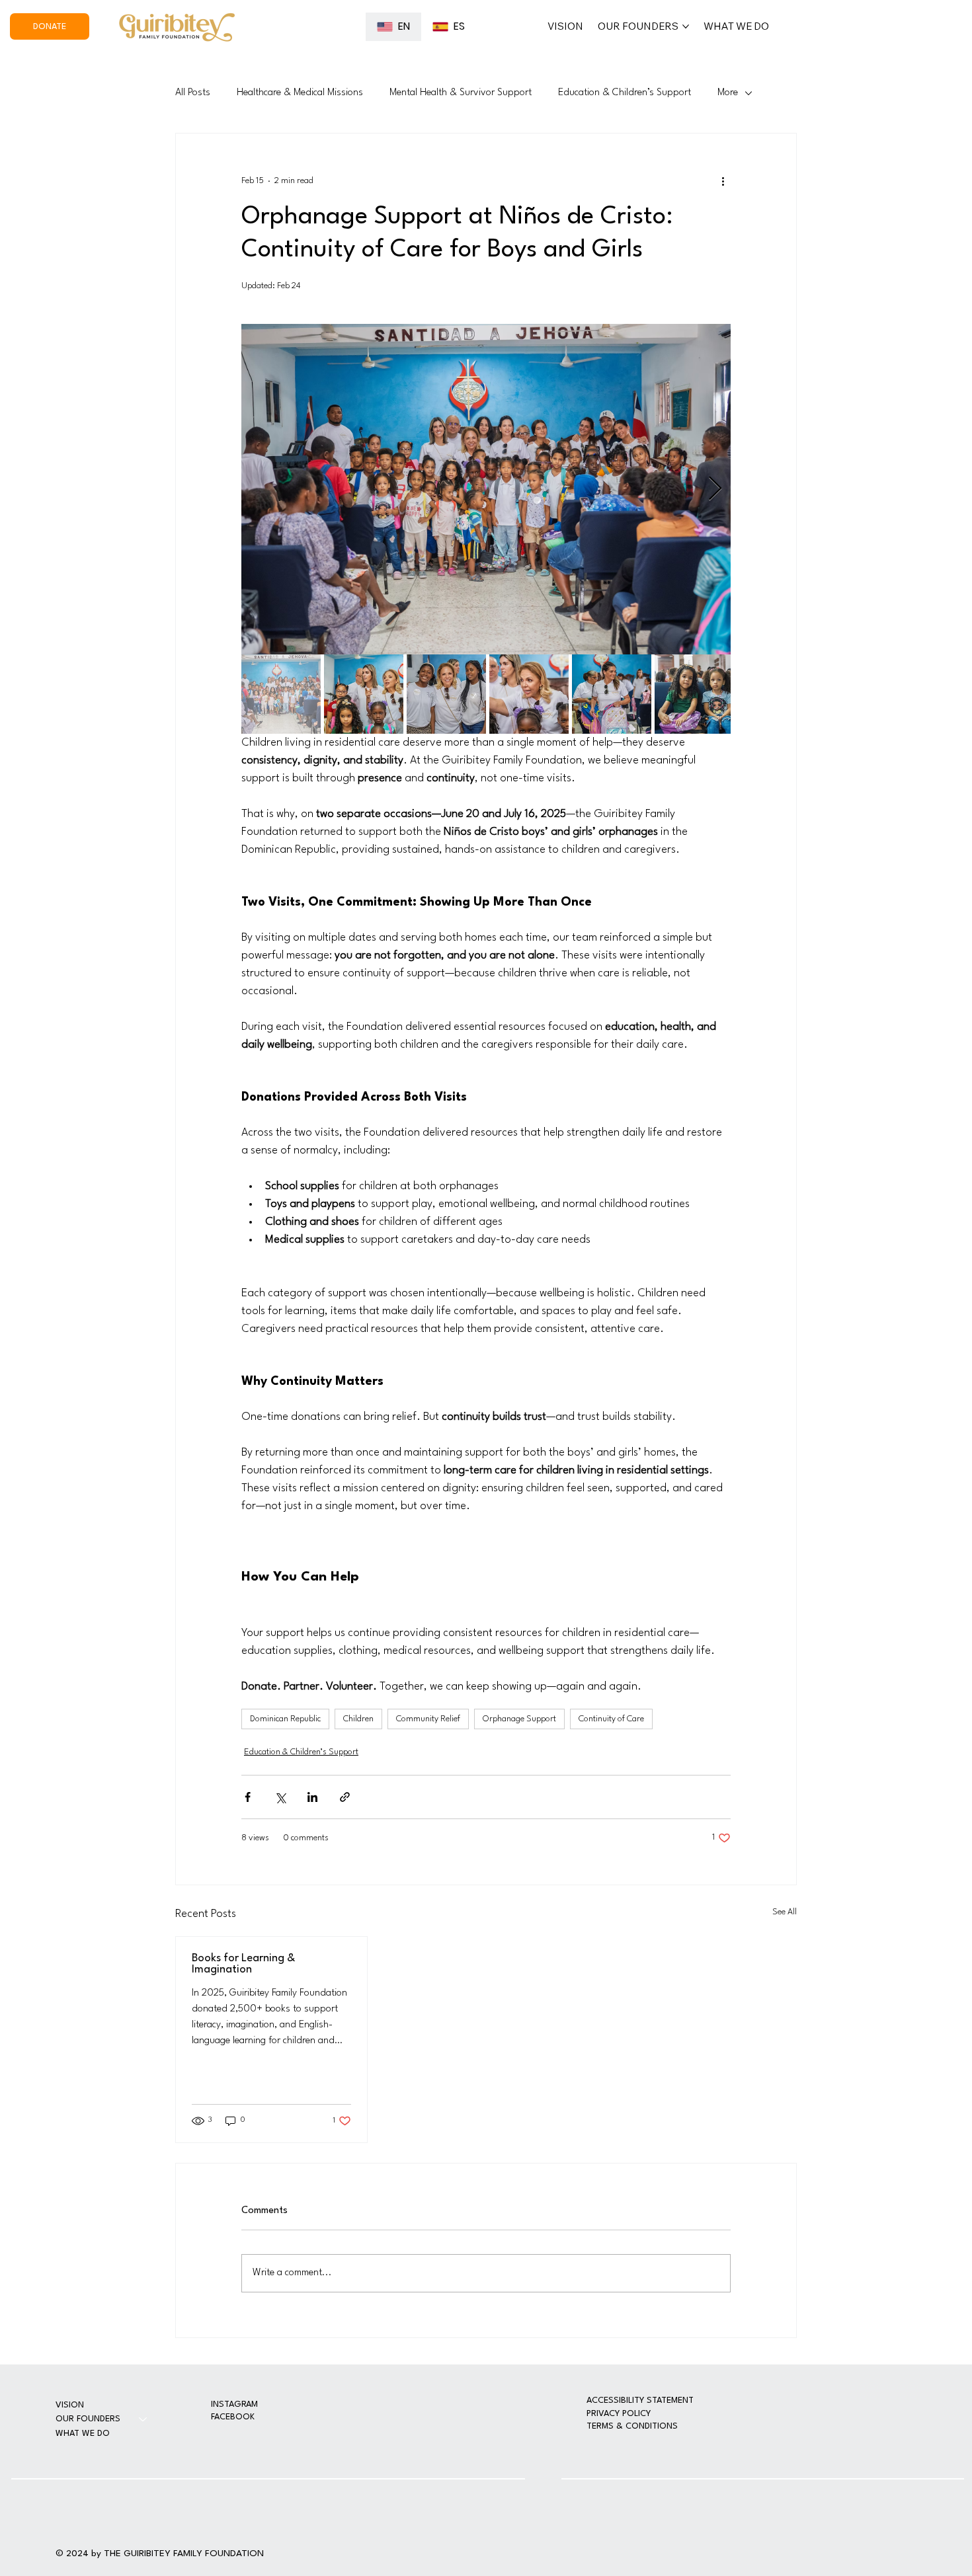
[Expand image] (486, 489)
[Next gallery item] (715, 489)
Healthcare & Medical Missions (300, 93)
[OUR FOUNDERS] (143, 2419)
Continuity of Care (611, 1719)
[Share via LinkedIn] (312, 1797)
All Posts (193, 93)
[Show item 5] (612, 694)
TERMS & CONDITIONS (632, 2426)
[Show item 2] (364, 694)
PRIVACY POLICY (619, 2414)
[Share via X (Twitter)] (280, 1797)
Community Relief (428, 1719)
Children (358, 1719)
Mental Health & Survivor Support (461, 93)
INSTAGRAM (234, 2404)
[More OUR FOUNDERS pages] (686, 26)
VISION (70, 2405)
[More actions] (723, 181)
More (728, 93)
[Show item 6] (694, 694)
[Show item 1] (281, 694)
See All (785, 1912)
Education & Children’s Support (625, 93)
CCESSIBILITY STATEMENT (643, 2400)
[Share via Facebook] (248, 1797)
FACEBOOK (233, 2417)
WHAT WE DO (83, 2434)
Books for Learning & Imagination (243, 1964)
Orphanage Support (519, 1719)
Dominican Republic (285, 1719)
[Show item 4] (529, 694)
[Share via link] (345, 1797)
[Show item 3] (446, 694)
